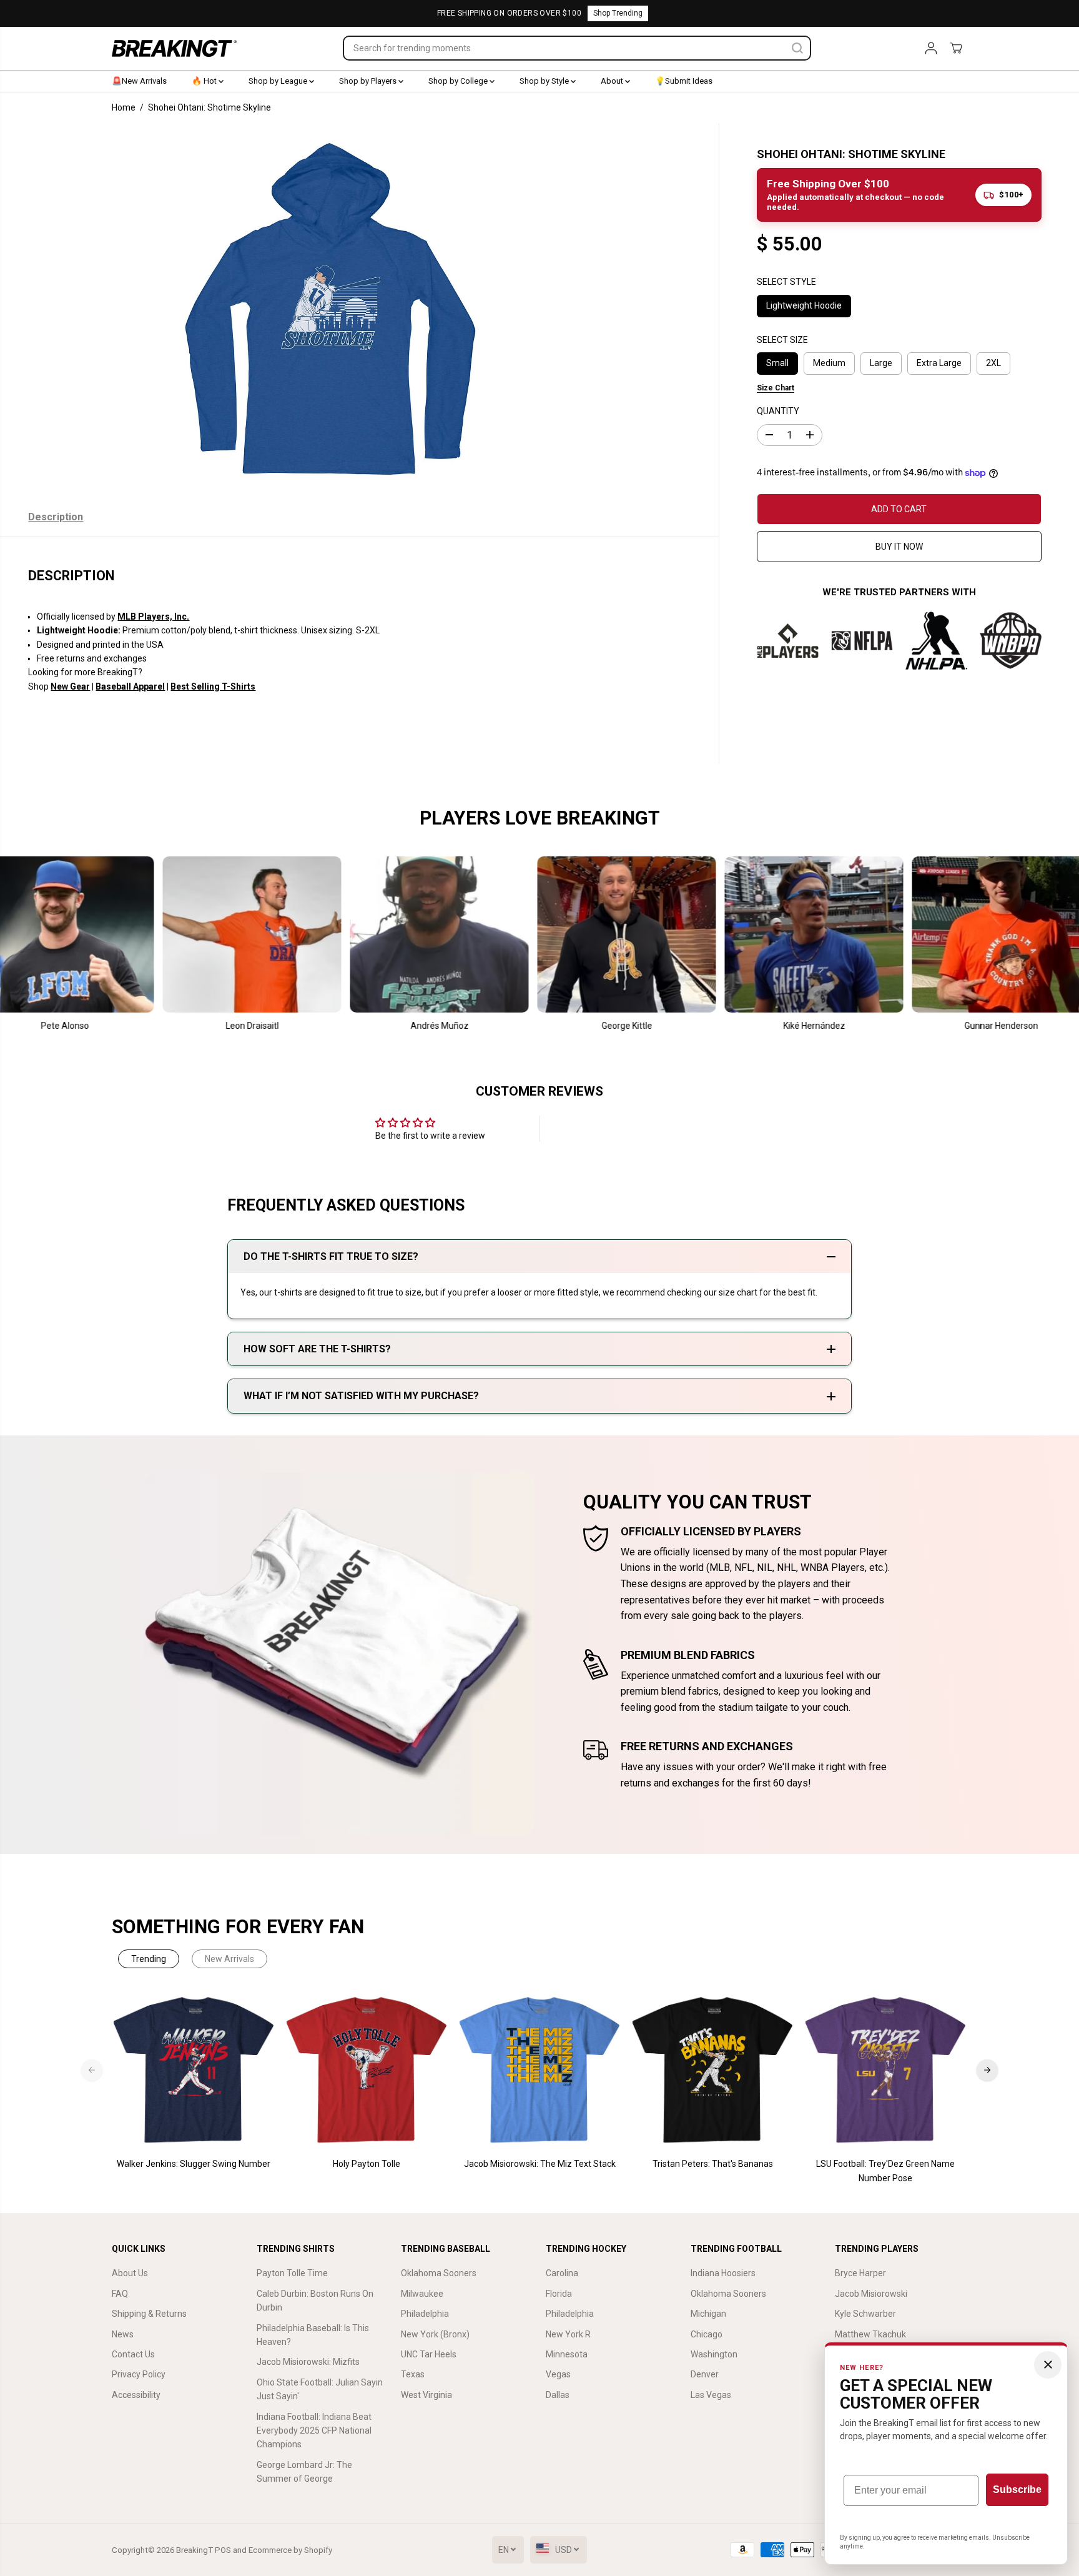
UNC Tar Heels (429, 2354)
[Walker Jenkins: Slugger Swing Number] (194, 2070)
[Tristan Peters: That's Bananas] (713, 2070)
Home (124, 107)
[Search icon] (797, 48)
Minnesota (567, 2354)
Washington (714, 2354)
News (123, 2334)
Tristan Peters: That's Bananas (713, 2164)
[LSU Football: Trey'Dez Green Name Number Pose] (886, 2070)
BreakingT (195, 2550)
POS (223, 2550)
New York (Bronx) (435, 2334)
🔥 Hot (205, 81)
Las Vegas (711, 2395)
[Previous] (92, 2070)
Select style (786, 282)
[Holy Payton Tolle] (367, 2070)
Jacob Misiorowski (871, 2294)
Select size (782, 340)
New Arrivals (229, 1959)
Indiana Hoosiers (723, 2273)
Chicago (707, 2334)
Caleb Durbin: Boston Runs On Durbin (315, 2301)
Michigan (708, 2314)
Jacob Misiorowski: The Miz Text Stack (540, 2164)
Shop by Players (369, 81)
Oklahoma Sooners (439, 2273)
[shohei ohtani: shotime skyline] (331, 310)
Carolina (562, 2273)
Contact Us (133, 2354)
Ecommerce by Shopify (290, 2550)
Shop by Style (545, 81)
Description (56, 517)
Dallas (558, 2395)
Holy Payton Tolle (367, 2164)
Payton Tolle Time (292, 2273)
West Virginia (426, 2395)
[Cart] (956, 48)
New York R (568, 2334)
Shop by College (459, 81)
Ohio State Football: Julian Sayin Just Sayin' (320, 2389)
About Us (130, 2273)
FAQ (120, 2294)
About (613, 81)
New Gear (70, 686)
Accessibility (136, 2395)
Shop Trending (618, 13)
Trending (149, 1959)
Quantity (778, 412)
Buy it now (899, 547)
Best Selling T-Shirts (213, 686)
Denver (705, 2374)
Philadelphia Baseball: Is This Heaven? (313, 2335)
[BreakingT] (174, 48)
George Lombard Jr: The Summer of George (304, 2472)
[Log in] (931, 48)
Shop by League (279, 81)
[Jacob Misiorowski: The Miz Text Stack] (540, 2070)
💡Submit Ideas (684, 81)
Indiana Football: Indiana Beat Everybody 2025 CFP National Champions (314, 2431)
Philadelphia (425, 2314)
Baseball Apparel (130, 686)
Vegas (558, 2374)
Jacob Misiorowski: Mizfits (308, 2362)
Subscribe (1017, 2489)
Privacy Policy (139, 2374)
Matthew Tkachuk (870, 2334)
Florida (559, 2294)
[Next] (987, 2070)
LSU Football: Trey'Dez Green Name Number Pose (885, 2171)
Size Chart (776, 388)
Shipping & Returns (149, 2314)
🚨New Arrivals (139, 81)
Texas (413, 2374)
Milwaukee (422, 2294)
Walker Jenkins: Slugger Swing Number (194, 2164)
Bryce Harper (860, 2273)
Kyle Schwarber (865, 2314)
